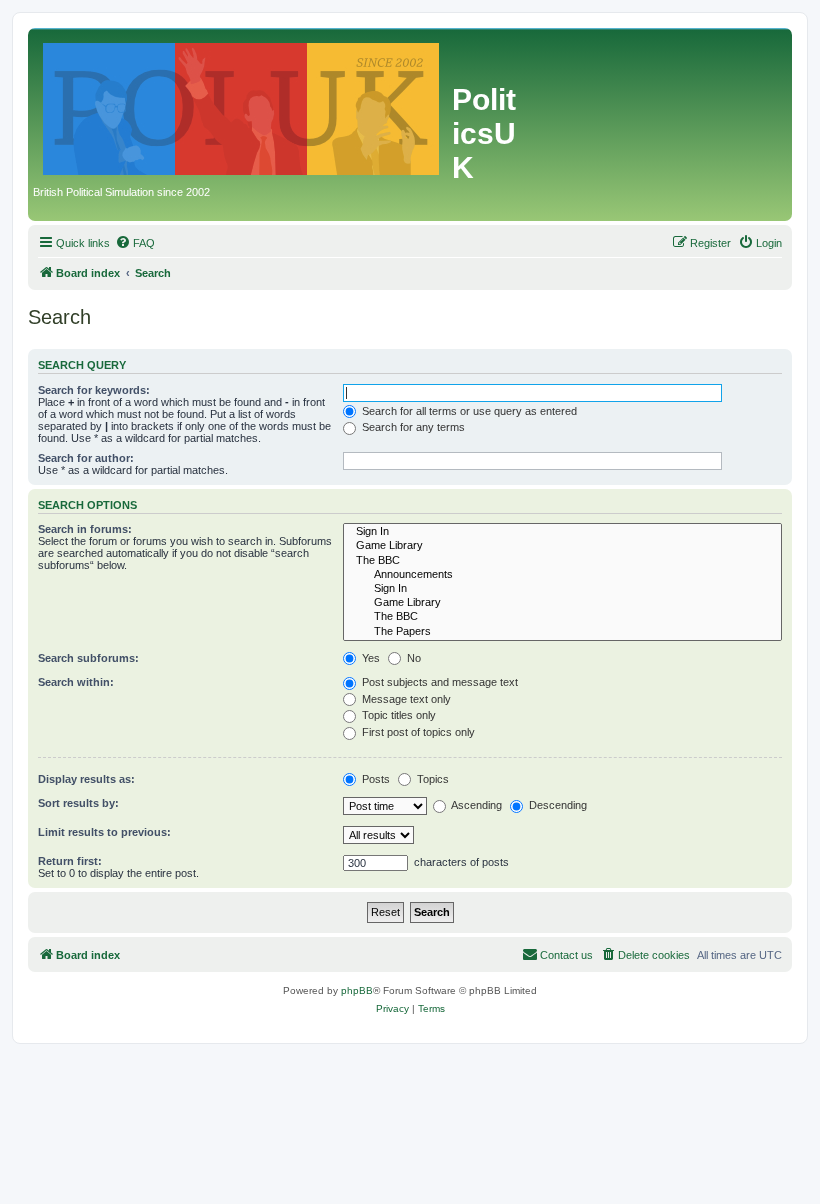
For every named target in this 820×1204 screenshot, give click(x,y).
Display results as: (86, 779)
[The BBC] (562, 561)
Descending (556, 805)
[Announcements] (562, 575)
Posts (374, 779)
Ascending (475, 805)
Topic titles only (397, 715)
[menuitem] (135, 243)
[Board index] (242, 105)
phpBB (357, 990)
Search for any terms (412, 427)
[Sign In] (562, 532)
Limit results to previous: (104, 832)
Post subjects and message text (438, 682)
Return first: (70, 861)
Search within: (76, 682)
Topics (431, 779)
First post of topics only (417, 732)
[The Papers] (562, 632)
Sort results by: (78, 803)
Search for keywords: (94, 390)
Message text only (405, 699)
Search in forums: (85, 529)
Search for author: (86, 458)
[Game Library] (562, 546)
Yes (369, 658)
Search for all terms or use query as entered (468, 411)
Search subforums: (88, 658)
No (412, 658)
